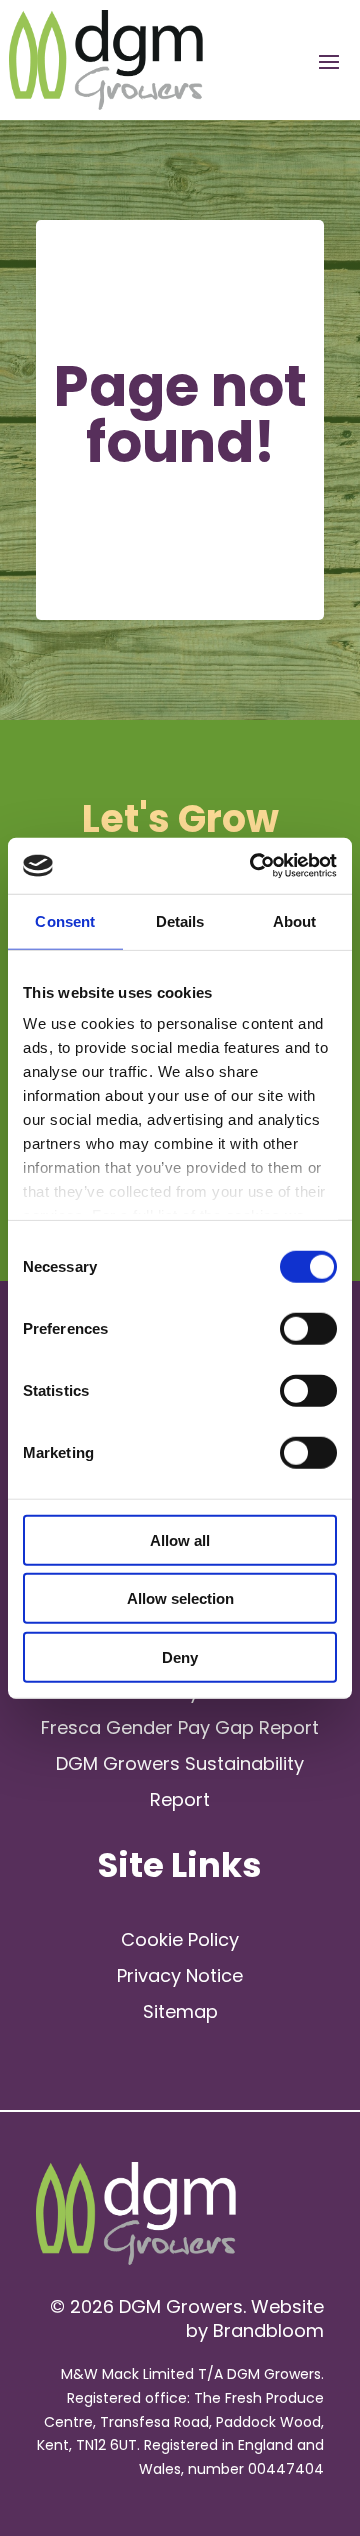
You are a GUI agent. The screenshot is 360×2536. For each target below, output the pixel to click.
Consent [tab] (65, 920)
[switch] (308, 1328)
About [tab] (295, 920)
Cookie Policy (180, 1939)
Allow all (180, 1539)
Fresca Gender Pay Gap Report (180, 1727)
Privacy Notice (180, 1975)
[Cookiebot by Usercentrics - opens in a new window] (254, 866)
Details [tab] (180, 920)
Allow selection (180, 1598)
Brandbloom (268, 2330)
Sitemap (180, 2011)
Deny (180, 1656)
